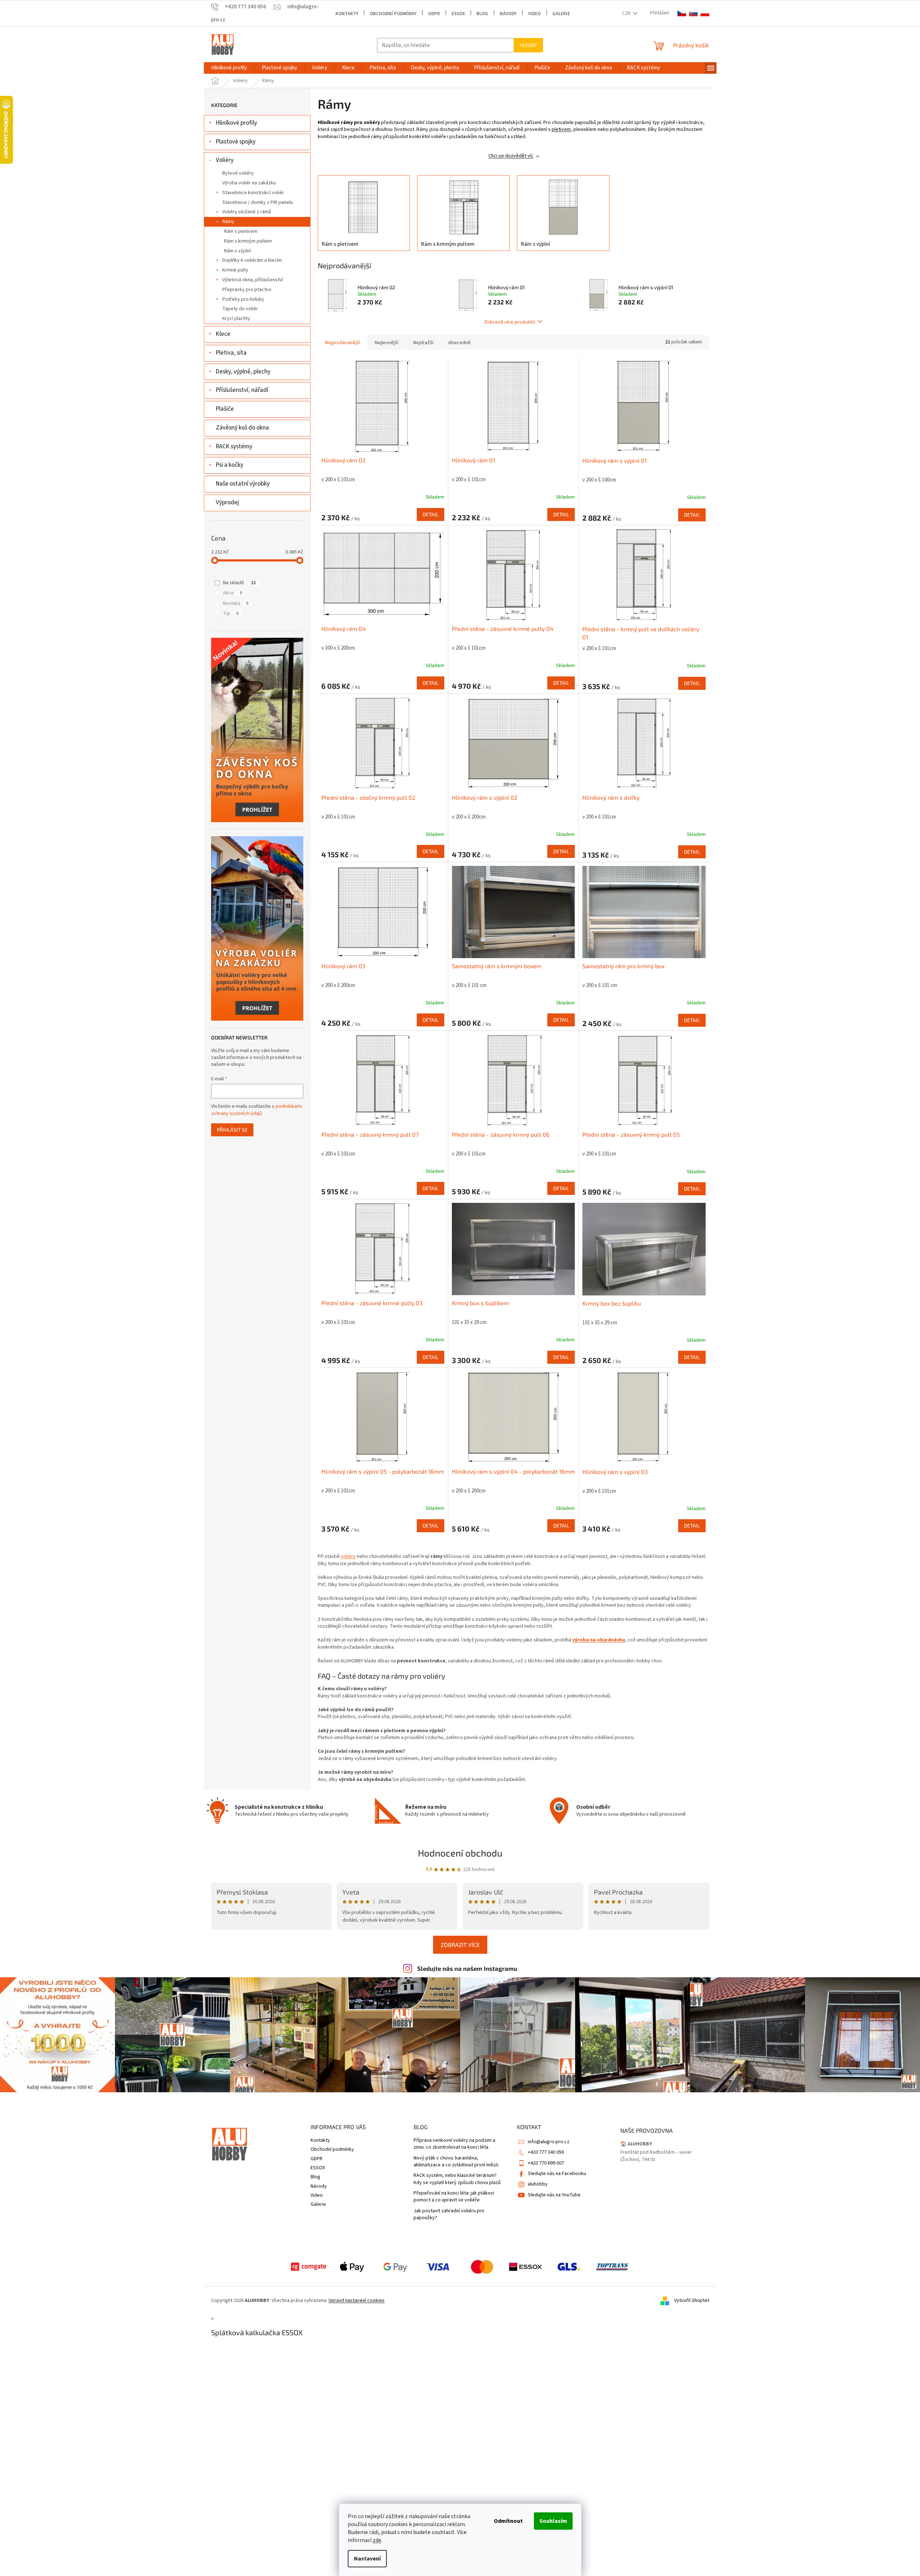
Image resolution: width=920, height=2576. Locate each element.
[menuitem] (229, 68)
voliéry (348, 1556)
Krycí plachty (236, 319)
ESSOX (458, 14)
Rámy (228, 222)
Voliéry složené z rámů (247, 212)
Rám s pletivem (241, 231)
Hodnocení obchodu (460, 1853)
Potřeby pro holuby (243, 299)
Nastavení (367, 2559)
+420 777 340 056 (546, 2152)
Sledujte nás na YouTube (554, 2195)
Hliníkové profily (236, 123)
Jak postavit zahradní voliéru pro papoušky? (449, 2214)
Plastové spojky (236, 142)
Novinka (236, 603)
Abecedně (459, 343)
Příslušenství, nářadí (242, 390)
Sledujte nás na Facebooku (557, 2174)
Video (534, 14)
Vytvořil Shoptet (692, 2301)
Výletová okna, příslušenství (253, 280)
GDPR (434, 14)
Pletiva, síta (231, 353)
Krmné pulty (235, 270)
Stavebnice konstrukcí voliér (253, 193)
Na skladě (239, 583)
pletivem (561, 129)
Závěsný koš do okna (242, 428)
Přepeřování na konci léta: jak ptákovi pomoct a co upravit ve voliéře (454, 2197)
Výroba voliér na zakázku (249, 183)
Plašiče (225, 409)
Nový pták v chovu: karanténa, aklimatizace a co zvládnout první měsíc (456, 2162)
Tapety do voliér (240, 309)
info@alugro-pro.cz (549, 2142)
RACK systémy (234, 447)
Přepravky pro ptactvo (247, 290)
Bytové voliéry (238, 173)
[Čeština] (682, 14)
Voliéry (225, 160)
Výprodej (227, 503)
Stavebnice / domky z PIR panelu (258, 202)
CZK (627, 13)
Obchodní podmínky (393, 14)
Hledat (528, 45)
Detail (431, 514)
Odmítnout (508, 2521)
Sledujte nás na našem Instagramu (467, 1968)
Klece (223, 334)
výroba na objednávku (599, 1640)
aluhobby (538, 2184)
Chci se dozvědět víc (511, 156)
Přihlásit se (232, 1130)
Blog (482, 14)
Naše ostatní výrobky (243, 484)
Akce (233, 593)
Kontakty (347, 14)
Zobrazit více (460, 1945)
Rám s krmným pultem (248, 241)
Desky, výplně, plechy (243, 372)
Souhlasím (553, 2521)
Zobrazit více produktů (510, 322)
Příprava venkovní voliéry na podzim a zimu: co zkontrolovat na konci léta (454, 2144)
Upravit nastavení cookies (357, 2301)
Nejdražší (423, 343)
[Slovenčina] (693, 14)
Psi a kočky (230, 465)
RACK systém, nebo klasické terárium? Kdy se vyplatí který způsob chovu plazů (457, 2179)
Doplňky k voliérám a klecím (252, 260)
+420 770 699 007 (546, 2163)
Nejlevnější (387, 343)
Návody (508, 14)
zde (377, 2540)
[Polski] (705, 14)
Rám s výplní (238, 251)
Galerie (561, 14)
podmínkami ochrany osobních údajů (256, 1110)
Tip (231, 614)
